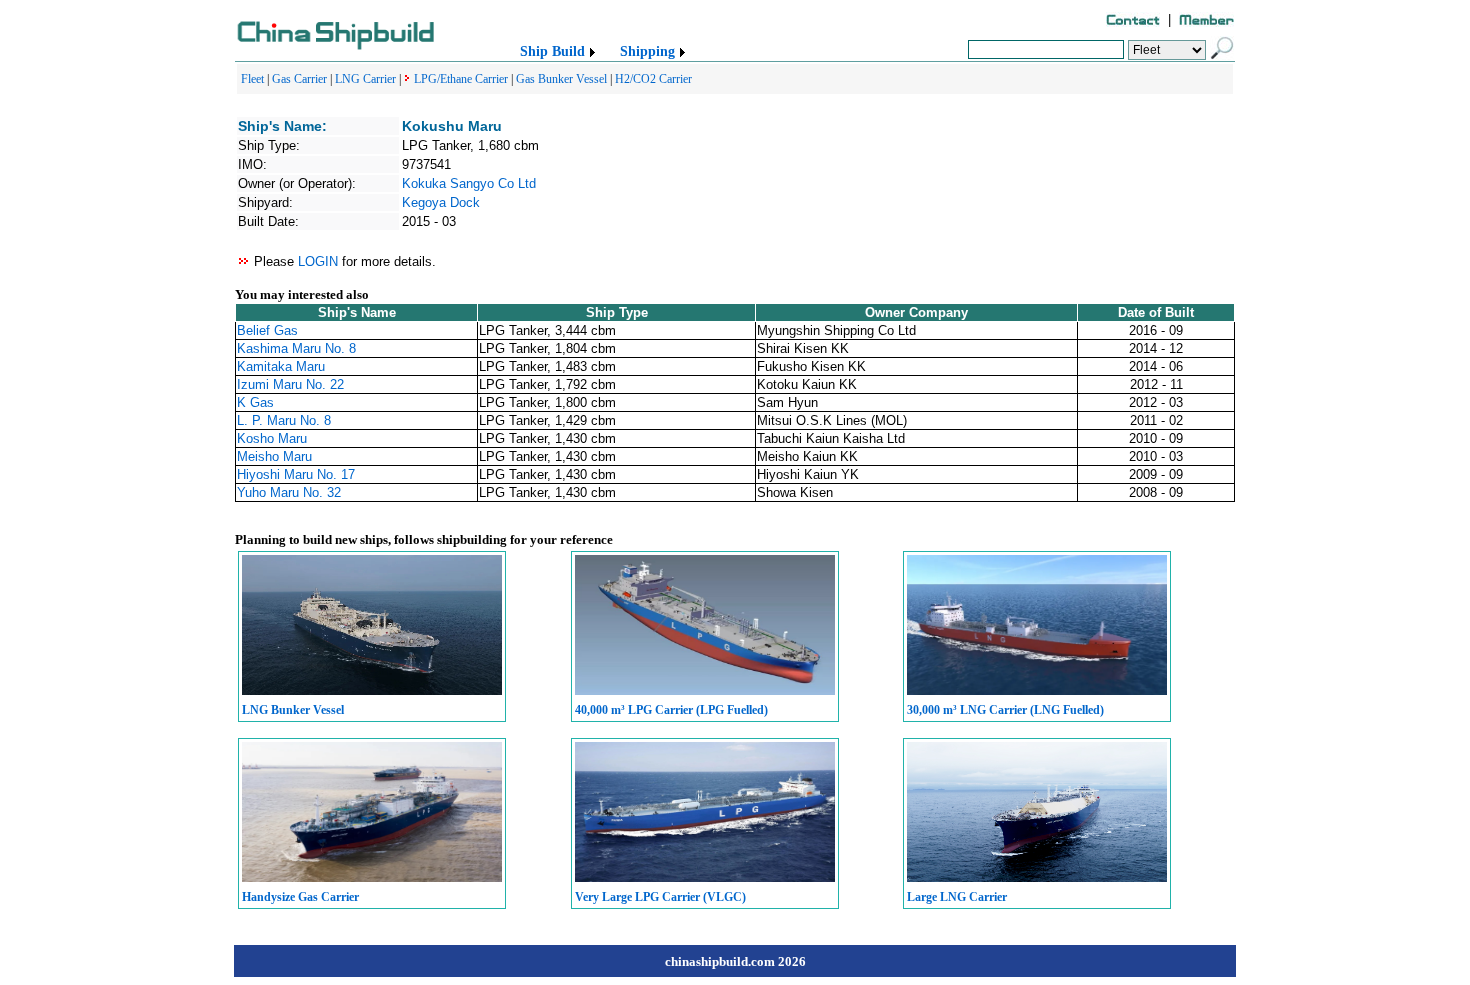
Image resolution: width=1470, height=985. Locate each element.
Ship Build (552, 51)
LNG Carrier (365, 79)
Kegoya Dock (441, 202)
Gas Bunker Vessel (561, 79)
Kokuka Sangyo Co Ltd (469, 183)
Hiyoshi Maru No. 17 (296, 474)
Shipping (647, 51)
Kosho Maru (272, 438)
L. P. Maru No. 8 (284, 420)
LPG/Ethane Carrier (461, 79)
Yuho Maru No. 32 (289, 492)
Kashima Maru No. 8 (296, 348)
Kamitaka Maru (281, 366)
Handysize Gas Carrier (300, 897)
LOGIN (318, 261)
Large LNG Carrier (957, 897)
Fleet (252, 79)
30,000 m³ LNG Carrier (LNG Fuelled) (1005, 710)
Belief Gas (267, 330)
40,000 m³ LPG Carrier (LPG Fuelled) (671, 710)
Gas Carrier (299, 79)
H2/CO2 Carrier (653, 79)
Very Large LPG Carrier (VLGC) (660, 897)
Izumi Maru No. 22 (290, 384)
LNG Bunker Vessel (293, 710)
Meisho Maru (274, 456)
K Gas (255, 402)
